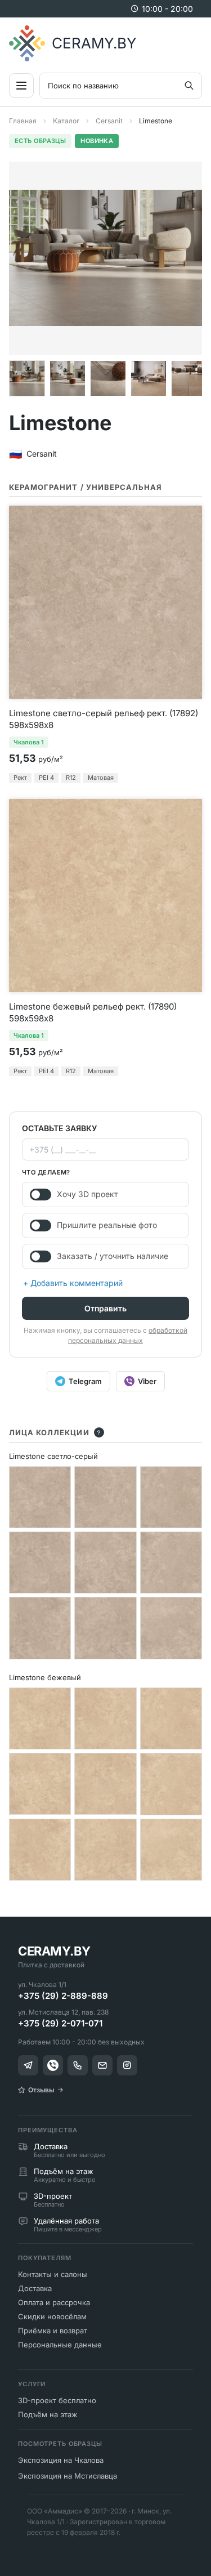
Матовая (101, 778)
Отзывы (41, 2090)
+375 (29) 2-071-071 (60, 2023)
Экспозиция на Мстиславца (68, 2476)
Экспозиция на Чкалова (61, 2460)
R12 (71, 778)
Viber (147, 1381)
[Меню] (21, 86)
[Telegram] (28, 2065)
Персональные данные (60, 2345)
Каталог (66, 121)
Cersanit (109, 121)
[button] (27, 378)
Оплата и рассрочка (54, 2302)
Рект (20, 778)
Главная (23, 121)
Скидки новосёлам (52, 2316)
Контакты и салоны (53, 2274)
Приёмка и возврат (53, 2331)
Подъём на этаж (48, 2414)
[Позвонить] (78, 2065)
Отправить (105, 1308)
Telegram (85, 1381)
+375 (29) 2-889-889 (63, 1996)
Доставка (35, 2288)
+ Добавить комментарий (73, 1283)
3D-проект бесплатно (57, 2400)
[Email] (102, 2065)
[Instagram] (127, 2065)
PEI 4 (46, 778)
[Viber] (53, 2065)
